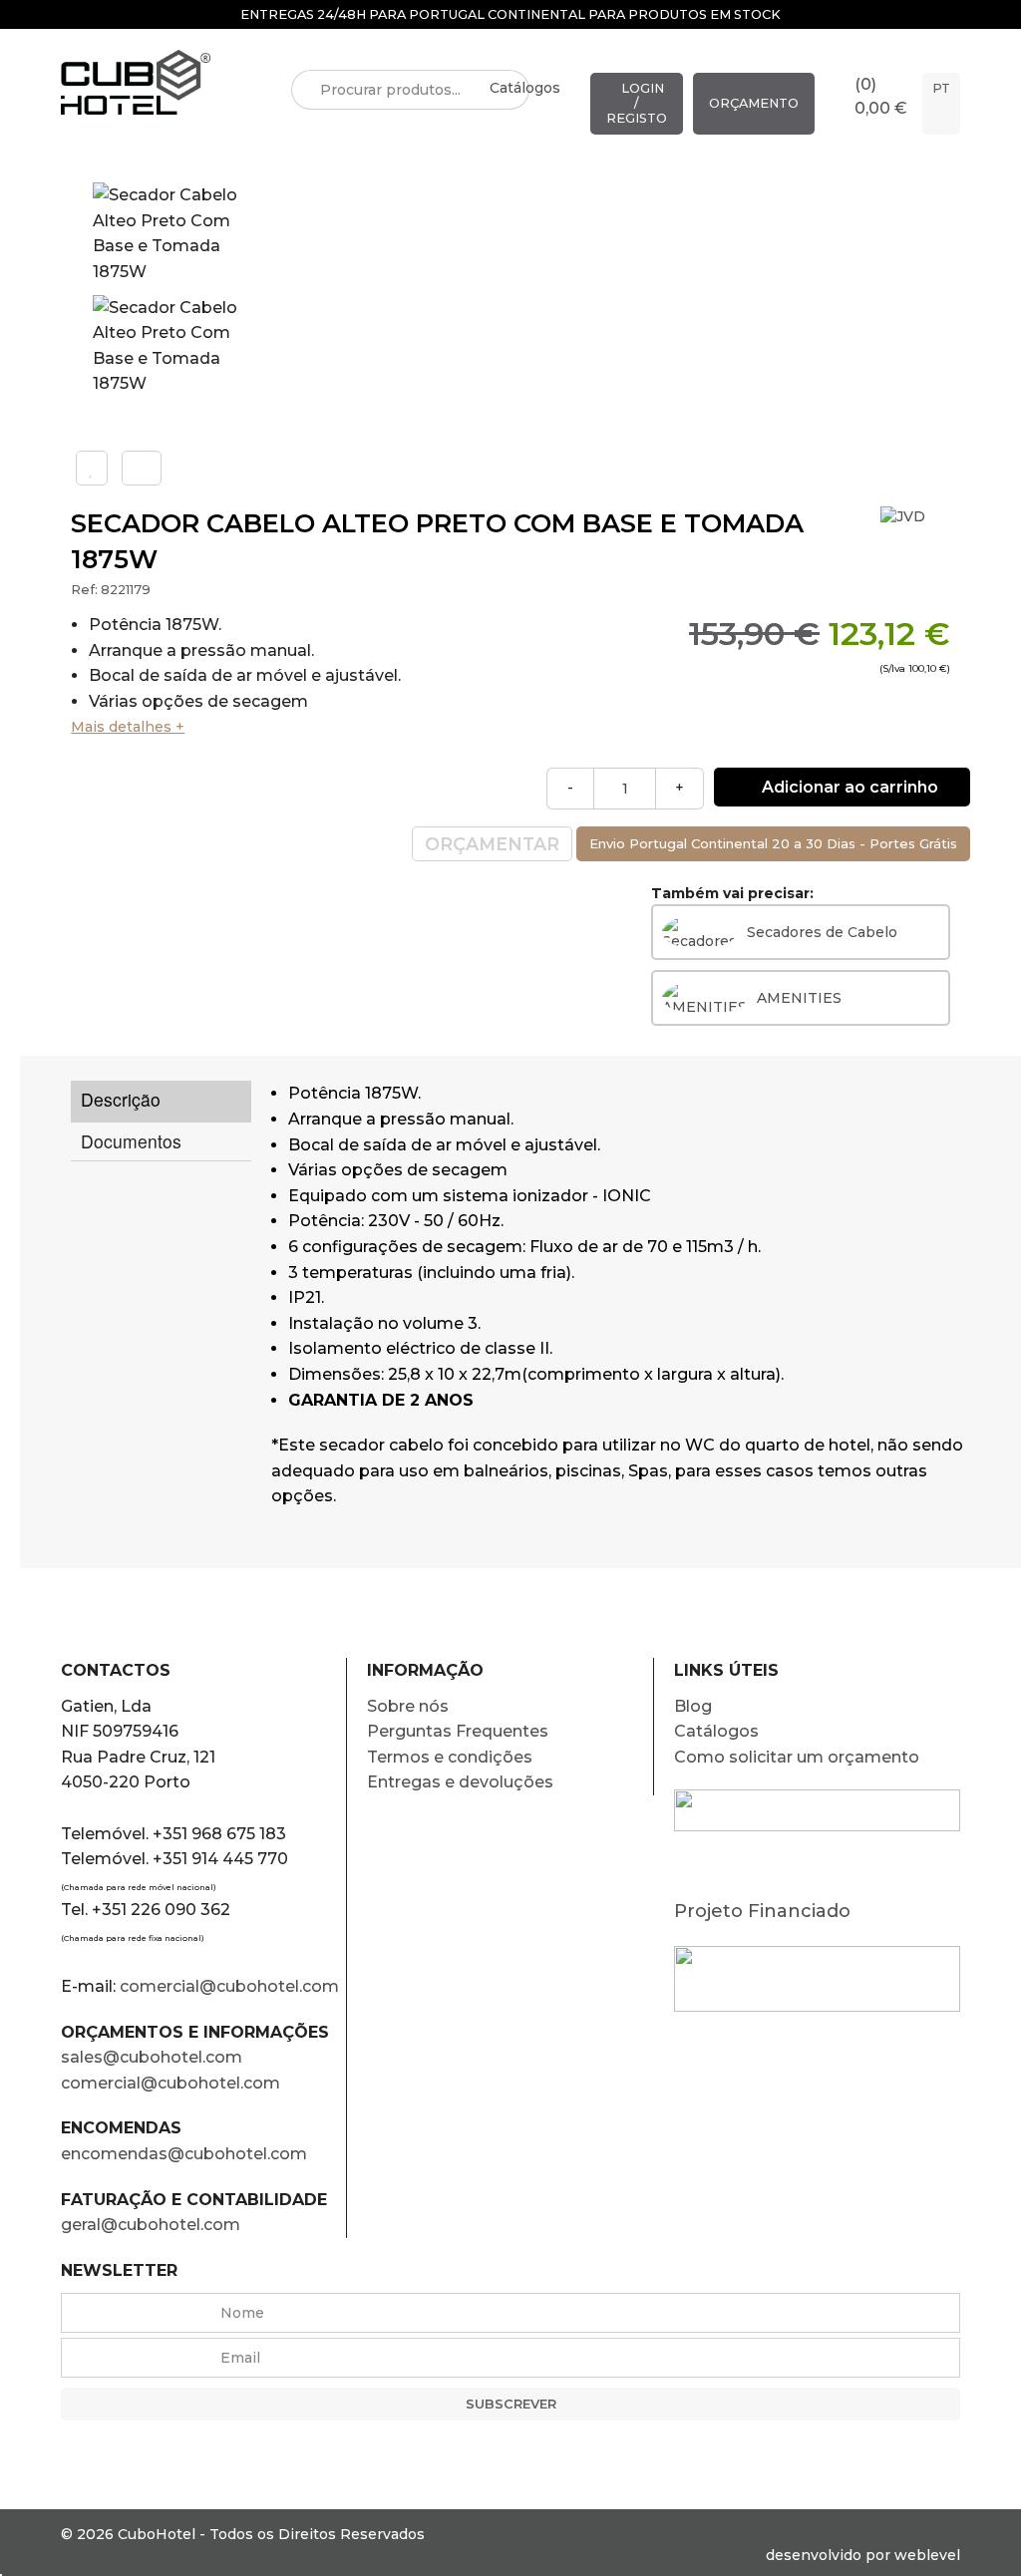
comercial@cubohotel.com (229, 1986)
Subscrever (511, 2404)
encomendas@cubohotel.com (186, 2154)
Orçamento (754, 103)
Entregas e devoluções (460, 1782)
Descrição (121, 1099)
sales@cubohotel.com (152, 2057)
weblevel (927, 2555)
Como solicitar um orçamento (797, 1757)
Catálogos (525, 88)
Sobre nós (408, 1706)
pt (941, 88)
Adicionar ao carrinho (848, 787)
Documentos (131, 1141)
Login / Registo (637, 103)
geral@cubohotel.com (151, 2225)
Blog (693, 1706)
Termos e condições (450, 1757)
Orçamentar (492, 844)
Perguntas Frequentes (458, 1731)
